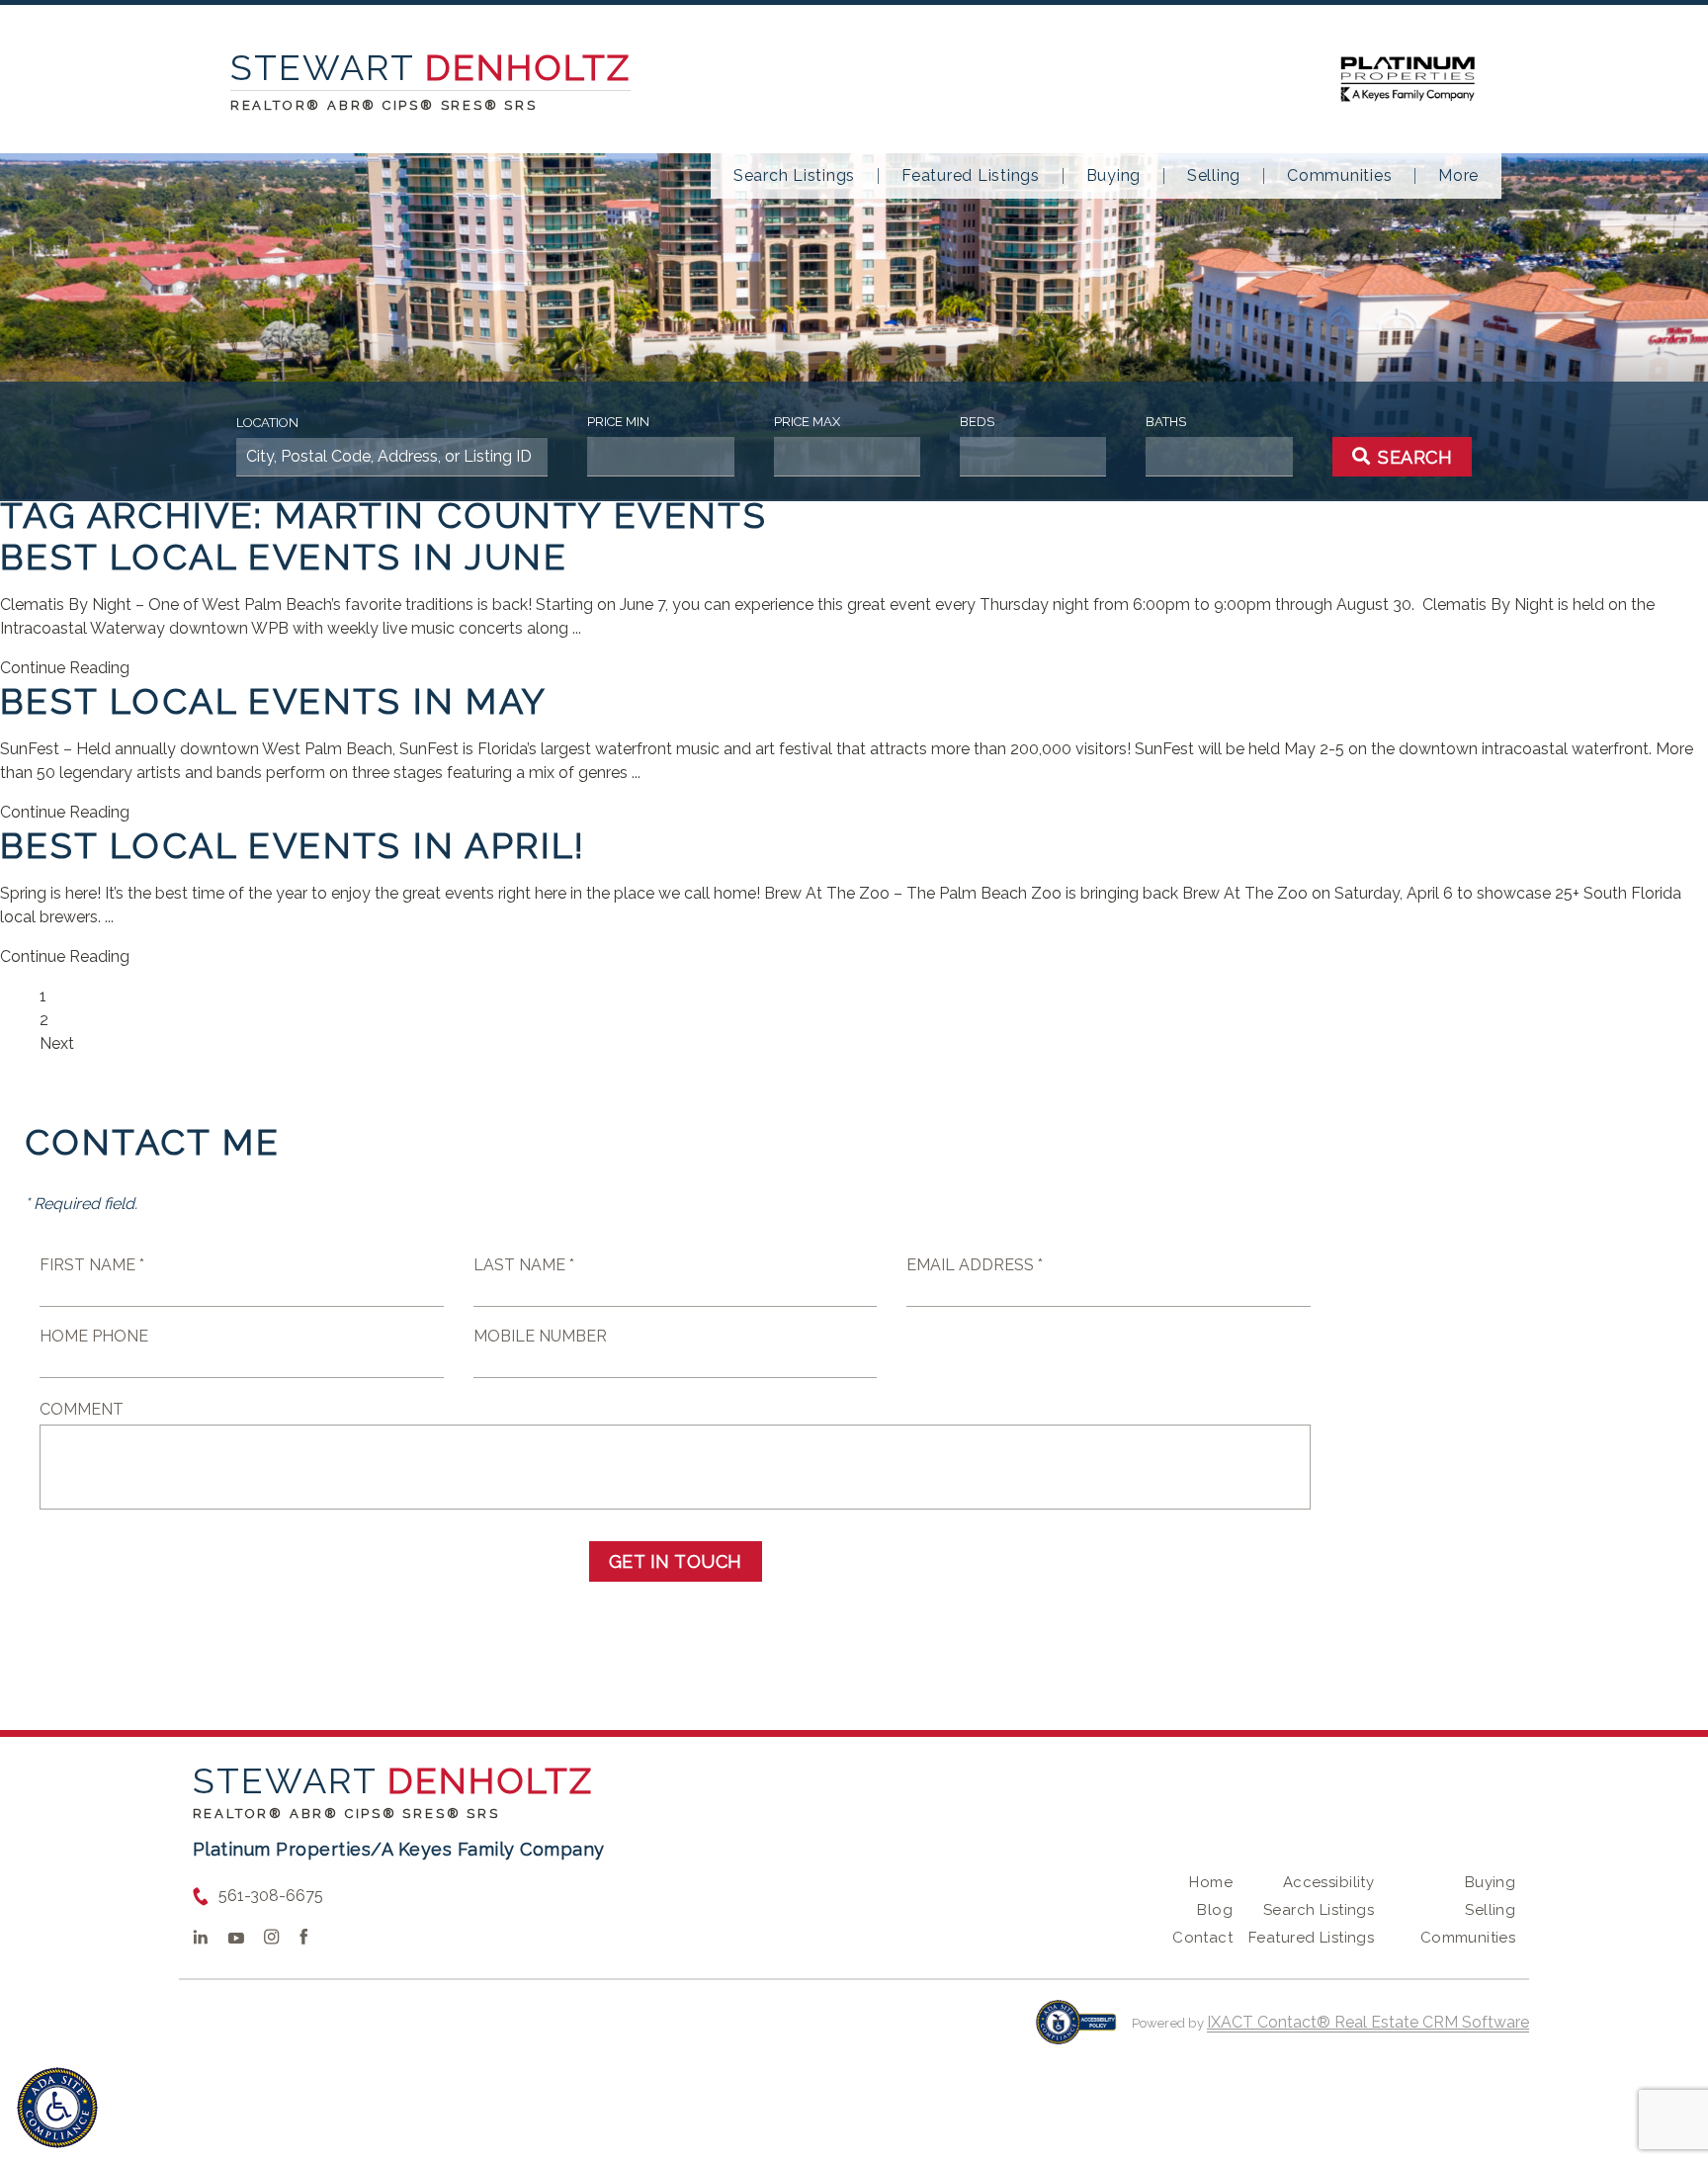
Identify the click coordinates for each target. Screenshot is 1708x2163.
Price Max (807, 422)
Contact (1202, 1938)
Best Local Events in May (274, 701)
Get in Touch (676, 1561)
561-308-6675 (271, 1896)
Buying (1114, 176)
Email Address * (975, 1265)
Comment (82, 1409)
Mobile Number (540, 1336)
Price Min (618, 422)
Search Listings (794, 176)
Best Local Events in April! (293, 845)
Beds (977, 422)
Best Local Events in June (284, 557)
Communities (1339, 176)
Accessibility (1328, 1882)
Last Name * (524, 1265)
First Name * (92, 1265)
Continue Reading (65, 668)
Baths (1166, 422)
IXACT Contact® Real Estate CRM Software (1368, 2022)
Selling (1214, 176)
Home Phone (94, 1336)
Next (57, 1043)
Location (267, 423)
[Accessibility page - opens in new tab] (1076, 2032)
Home (1211, 1882)
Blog (1215, 1910)
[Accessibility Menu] (57, 2108)
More (1458, 176)
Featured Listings (971, 176)
